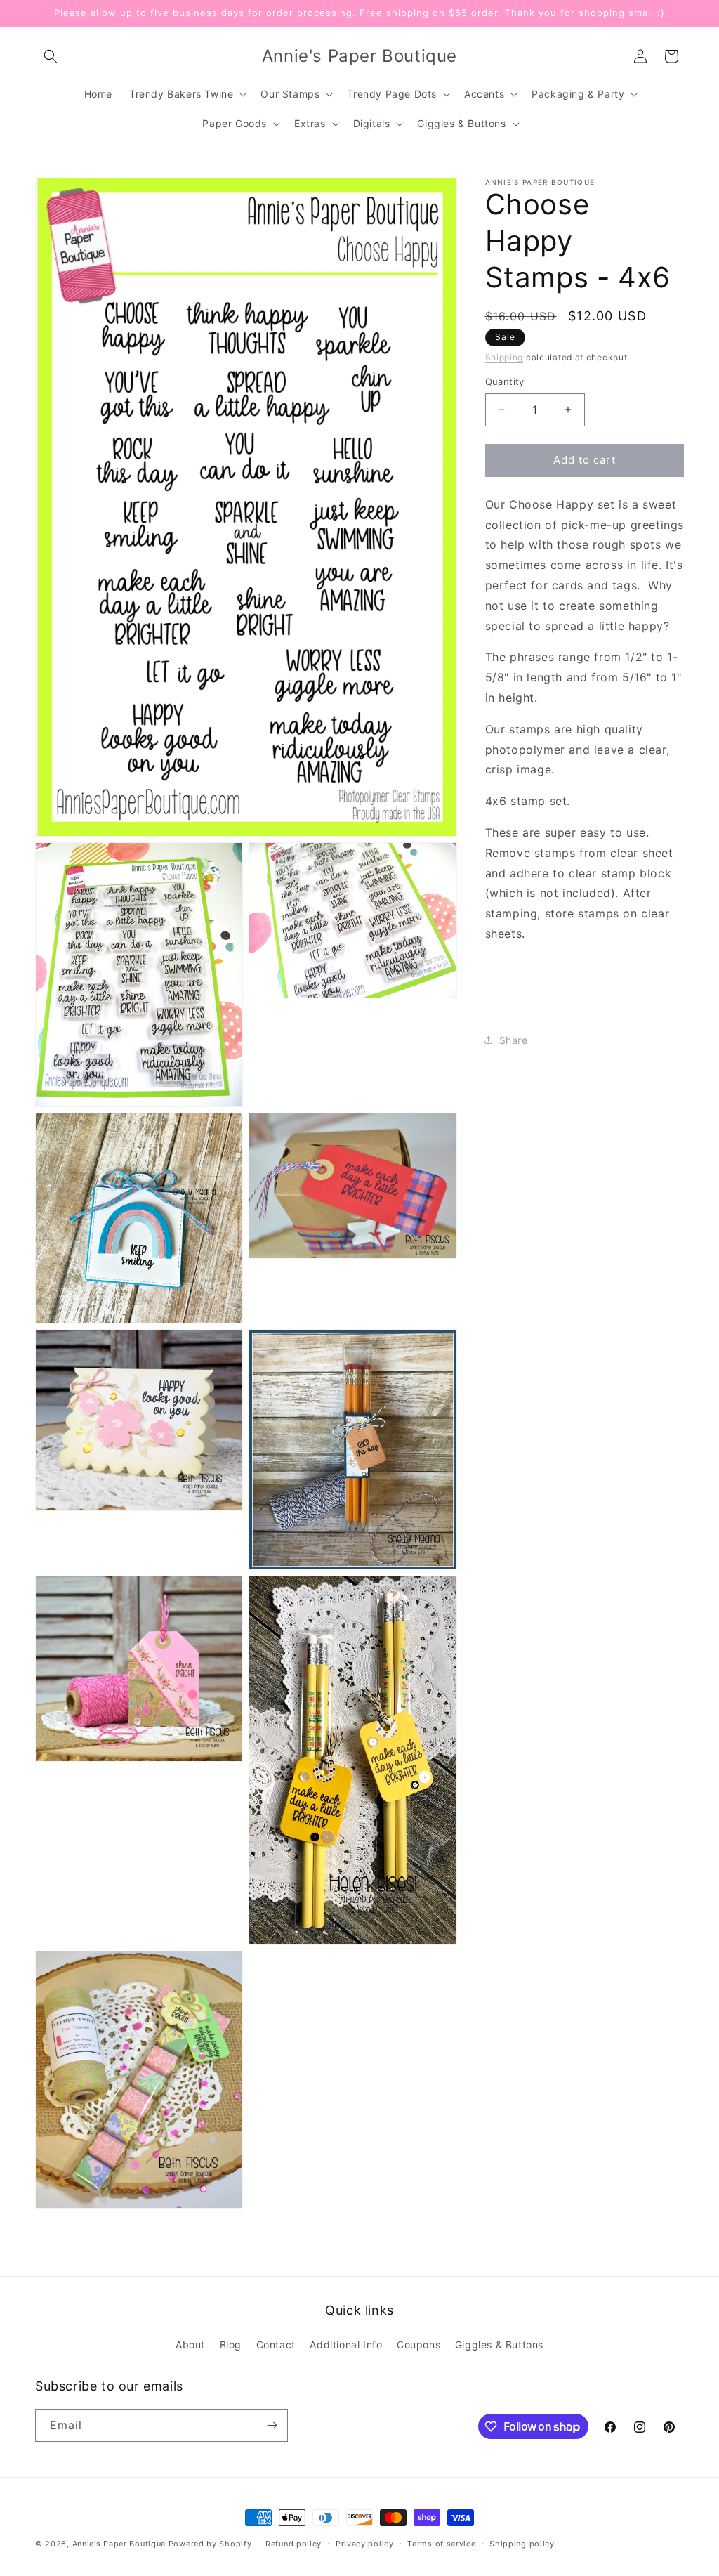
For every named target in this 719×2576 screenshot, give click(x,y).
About (190, 2345)
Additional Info (346, 2345)
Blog (231, 2345)
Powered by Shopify (210, 2544)
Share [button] (514, 1040)
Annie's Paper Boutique (119, 2544)
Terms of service (441, 2544)
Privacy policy (365, 2544)
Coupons (418, 2345)
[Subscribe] (272, 2425)
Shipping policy (522, 2544)
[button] (51, 56)
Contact (276, 2345)
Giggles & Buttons (499, 2345)
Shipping (504, 357)
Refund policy (293, 2544)
